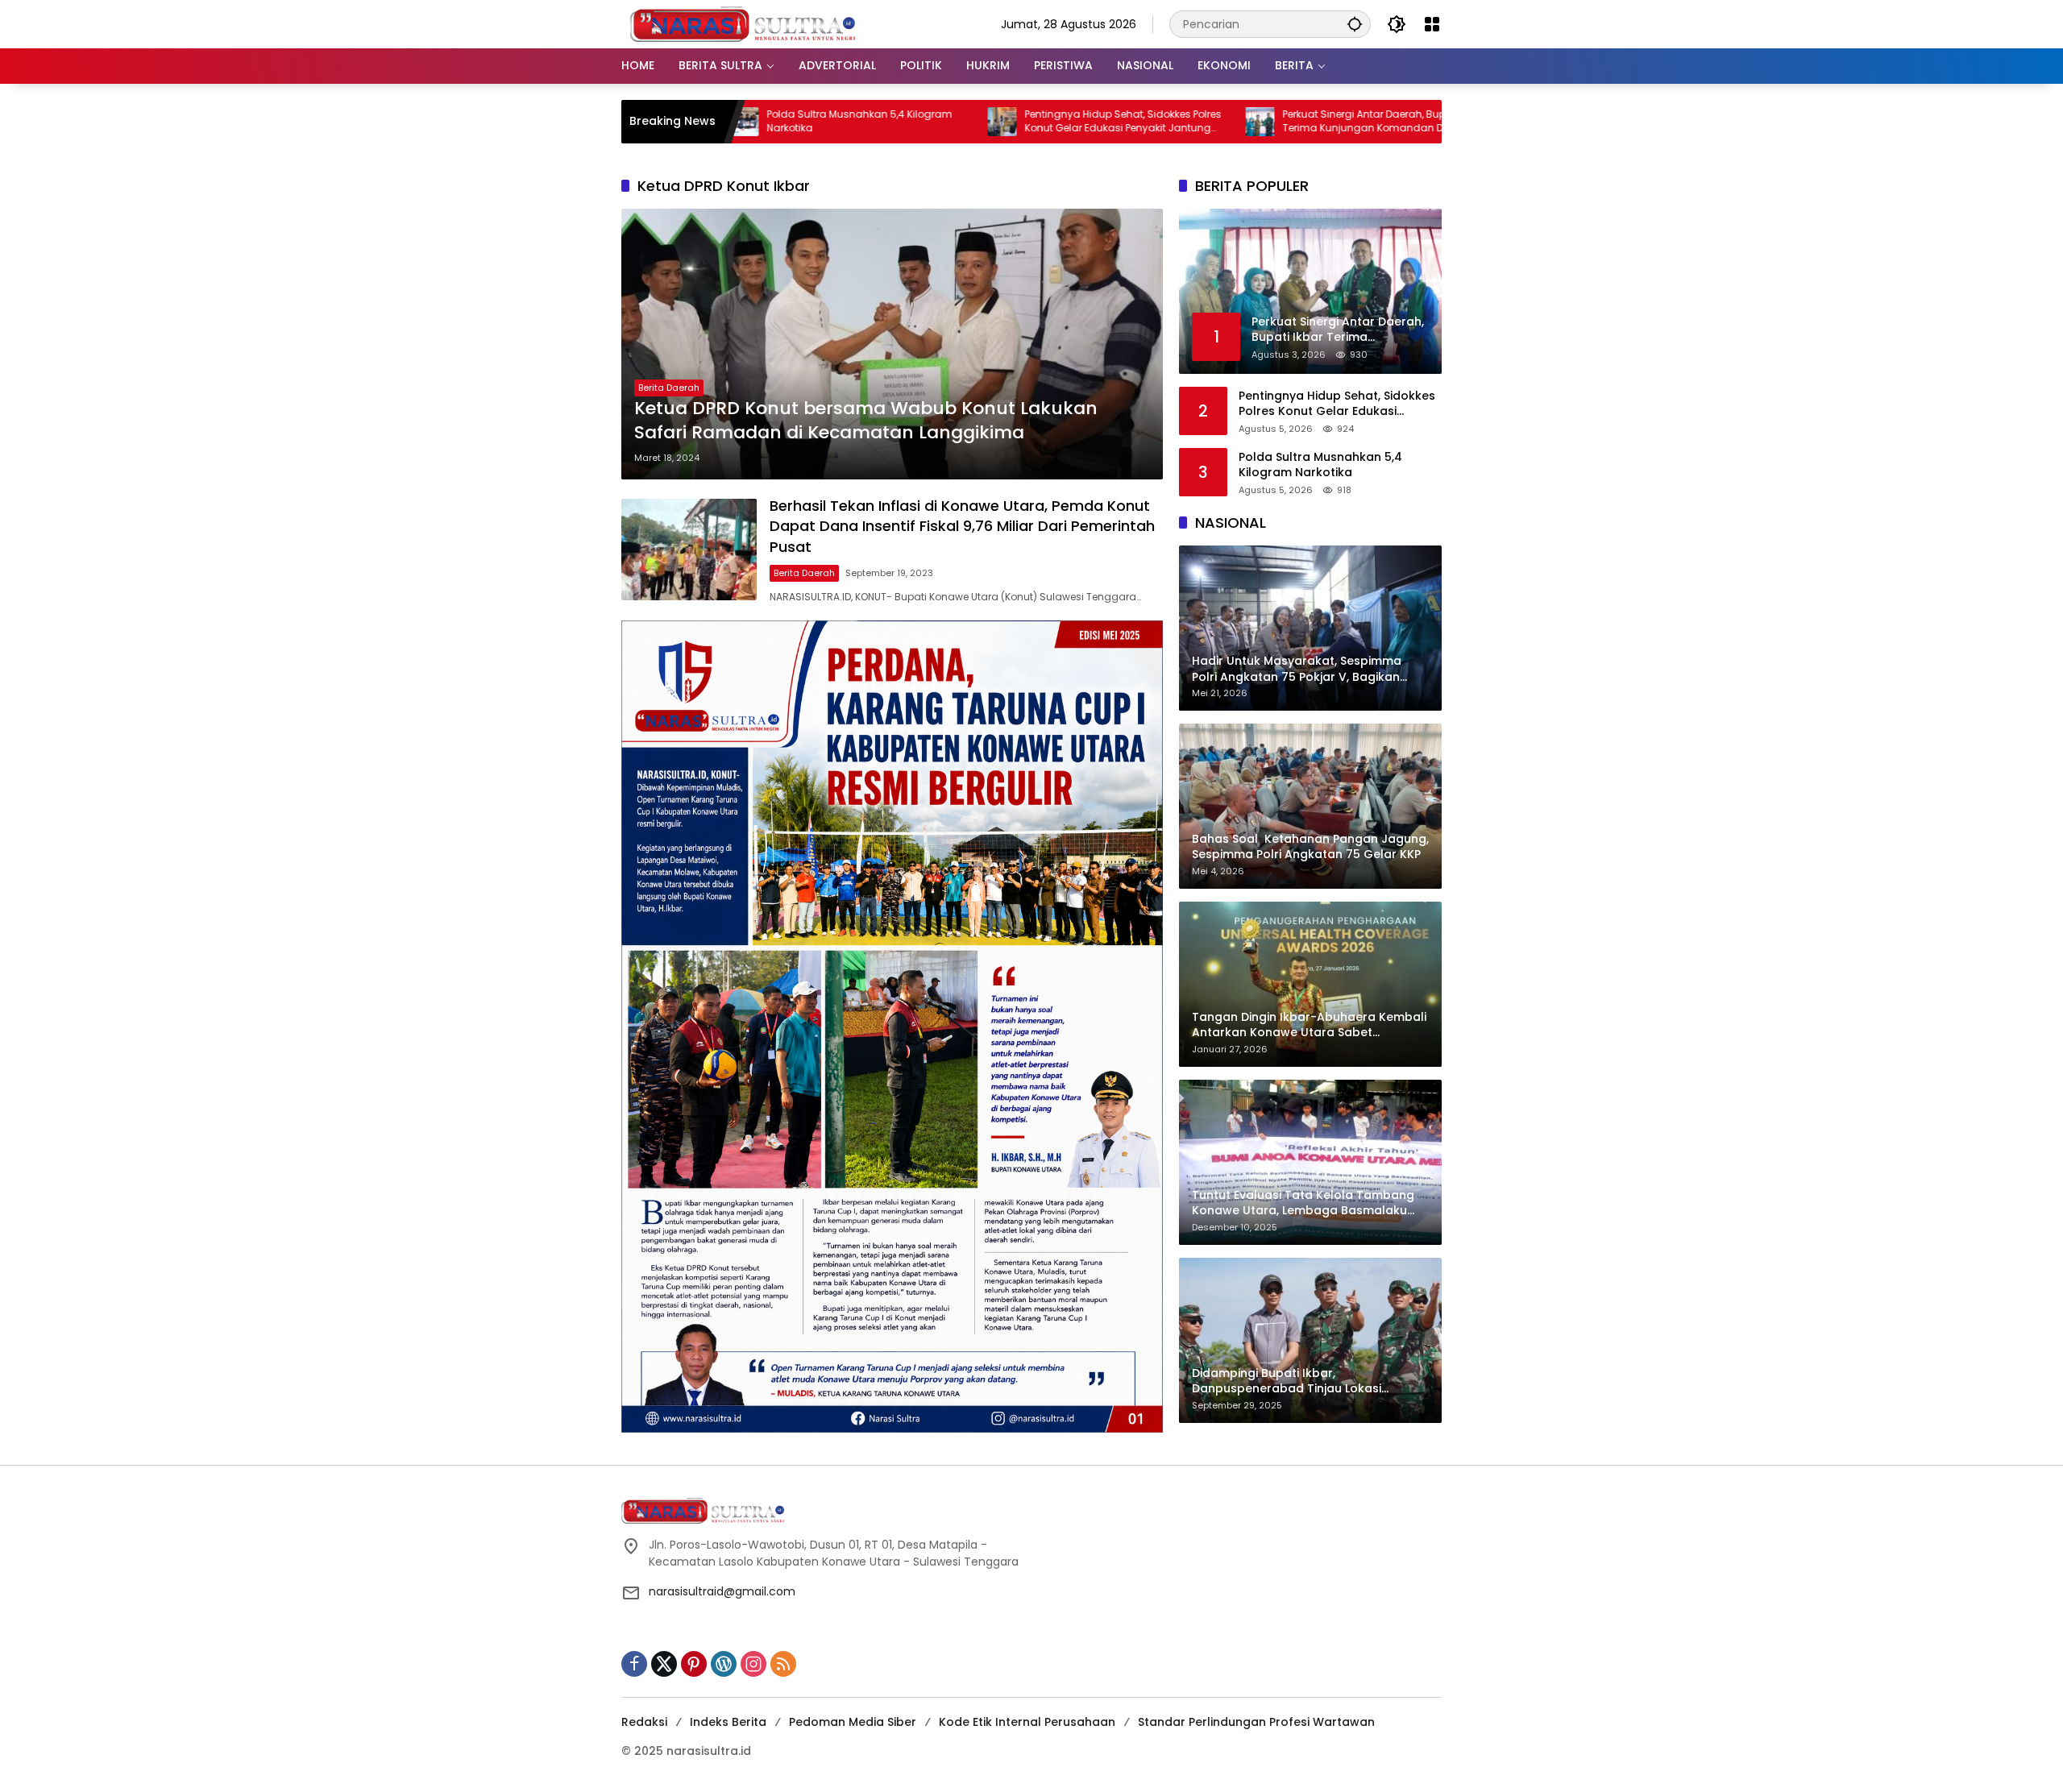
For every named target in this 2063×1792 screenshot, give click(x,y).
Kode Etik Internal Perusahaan (1027, 1722)
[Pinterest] (694, 1664)
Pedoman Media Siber (853, 1722)
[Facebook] (634, 1664)
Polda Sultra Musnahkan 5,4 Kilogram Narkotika (735, 121)
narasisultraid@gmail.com (722, 1591)
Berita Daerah (669, 388)
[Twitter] (664, 1664)
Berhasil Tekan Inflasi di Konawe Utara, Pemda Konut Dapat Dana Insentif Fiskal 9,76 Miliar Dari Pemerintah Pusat (962, 526)
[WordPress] (724, 1664)
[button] (1355, 24)
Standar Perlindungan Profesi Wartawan (1256, 1722)
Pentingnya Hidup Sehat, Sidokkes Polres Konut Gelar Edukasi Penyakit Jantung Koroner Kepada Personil (998, 122)
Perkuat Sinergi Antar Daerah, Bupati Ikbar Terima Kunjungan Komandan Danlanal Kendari (1259, 122)
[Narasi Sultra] (742, 23)
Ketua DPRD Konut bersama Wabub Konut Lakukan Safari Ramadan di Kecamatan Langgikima (866, 421)
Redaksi (644, 1722)
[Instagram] (753, 1664)
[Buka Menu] (1432, 24)
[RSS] (783, 1664)
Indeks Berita (728, 1722)
